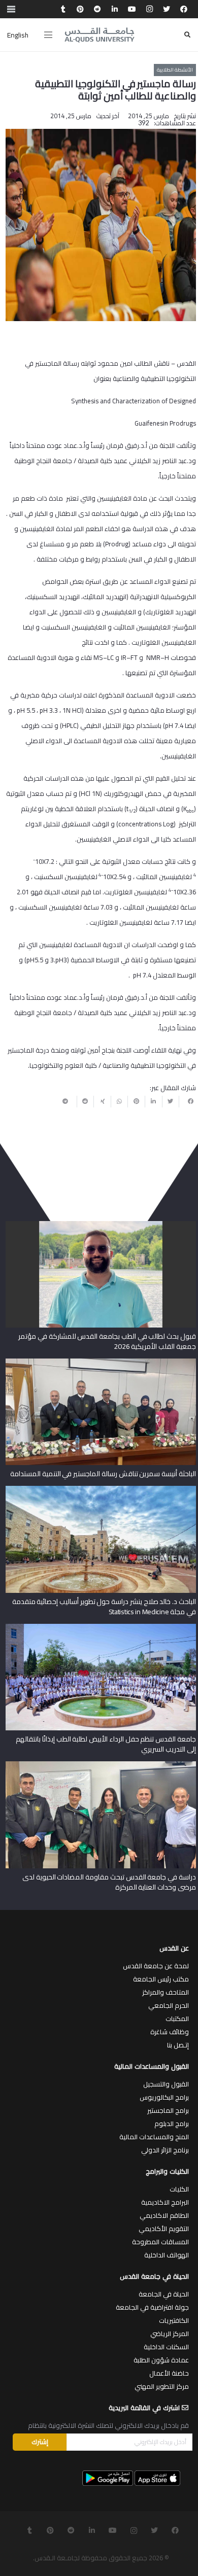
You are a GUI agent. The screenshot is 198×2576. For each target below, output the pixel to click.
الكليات (179, 2189)
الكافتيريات (174, 2320)
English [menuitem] (18, 35)
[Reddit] (97, 9)
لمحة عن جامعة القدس (156, 1966)
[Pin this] (136, 1101)
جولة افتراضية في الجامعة (152, 2307)
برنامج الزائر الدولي (165, 2150)
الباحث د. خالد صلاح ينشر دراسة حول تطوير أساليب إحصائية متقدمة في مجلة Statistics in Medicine (104, 1607)
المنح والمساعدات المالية (154, 2137)
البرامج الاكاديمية (165, 2202)
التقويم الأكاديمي (164, 2229)
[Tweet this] (171, 1101)
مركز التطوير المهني (162, 2386)
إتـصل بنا (178, 2045)
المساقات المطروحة (160, 2242)
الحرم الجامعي (169, 2005)
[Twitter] (167, 9)
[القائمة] (48, 35)
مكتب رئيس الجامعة (161, 1979)
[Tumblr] (63, 9)
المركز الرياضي (170, 2334)
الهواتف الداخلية (167, 2255)
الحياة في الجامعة (164, 2294)
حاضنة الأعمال (169, 2373)
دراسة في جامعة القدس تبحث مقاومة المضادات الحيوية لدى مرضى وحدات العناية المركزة (109, 1882)
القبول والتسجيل (166, 2084)
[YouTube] (132, 9)
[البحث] (187, 35)
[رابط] (100, 35)
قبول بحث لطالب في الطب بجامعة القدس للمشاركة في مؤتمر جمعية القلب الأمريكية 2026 (107, 1341)
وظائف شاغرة (170, 2032)
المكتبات (177, 2018)
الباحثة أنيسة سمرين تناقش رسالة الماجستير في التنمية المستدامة (103, 1474)
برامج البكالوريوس (164, 2097)
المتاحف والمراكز (166, 1992)
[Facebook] (184, 9)
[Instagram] (149, 9)
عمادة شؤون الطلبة (161, 2360)
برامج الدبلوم (172, 2124)
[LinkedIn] (115, 9)
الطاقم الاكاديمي (164, 2215)
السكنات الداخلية (166, 2347)
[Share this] (187, 1101)
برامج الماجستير (168, 2110)
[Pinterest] (80, 9)
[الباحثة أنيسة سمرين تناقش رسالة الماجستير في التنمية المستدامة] (101, 1362)
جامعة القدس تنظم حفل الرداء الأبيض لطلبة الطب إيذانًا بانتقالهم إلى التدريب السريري (106, 1744)
